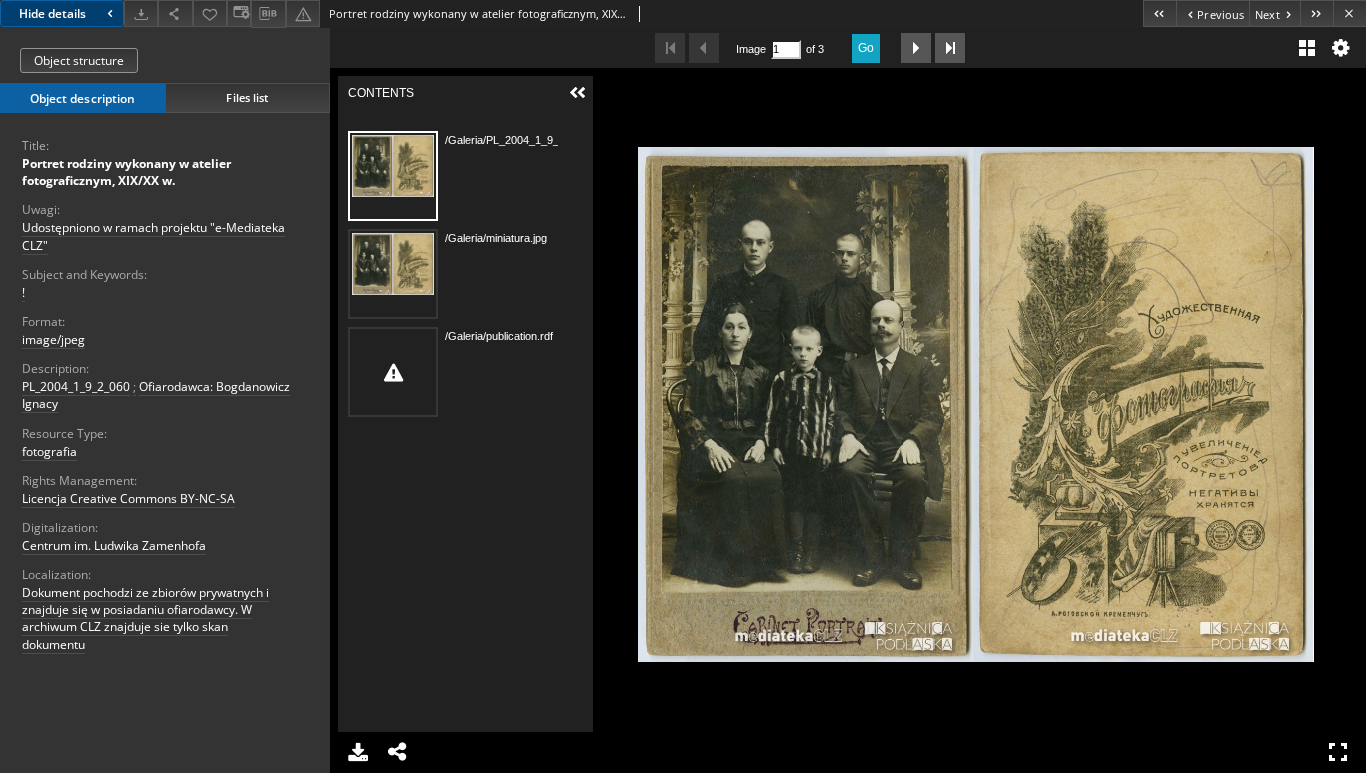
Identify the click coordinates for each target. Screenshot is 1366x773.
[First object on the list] (1159, 13)
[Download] (141, 13)
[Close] (1349, 13)
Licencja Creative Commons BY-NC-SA (128, 498)
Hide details (52, 13)
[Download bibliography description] (268, 14)
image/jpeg (53, 339)
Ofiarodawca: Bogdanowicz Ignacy (156, 395)
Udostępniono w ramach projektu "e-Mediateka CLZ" (153, 236)
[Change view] (239, 13)
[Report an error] (303, 13)
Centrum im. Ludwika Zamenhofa (114, 545)
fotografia (49, 451)
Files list (247, 97)
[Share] (175, 13)
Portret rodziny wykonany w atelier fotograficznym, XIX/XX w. (126, 172)
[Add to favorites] (210, 13)
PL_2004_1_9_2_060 (76, 386)
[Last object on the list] (1316, 13)
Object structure (79, 60)
